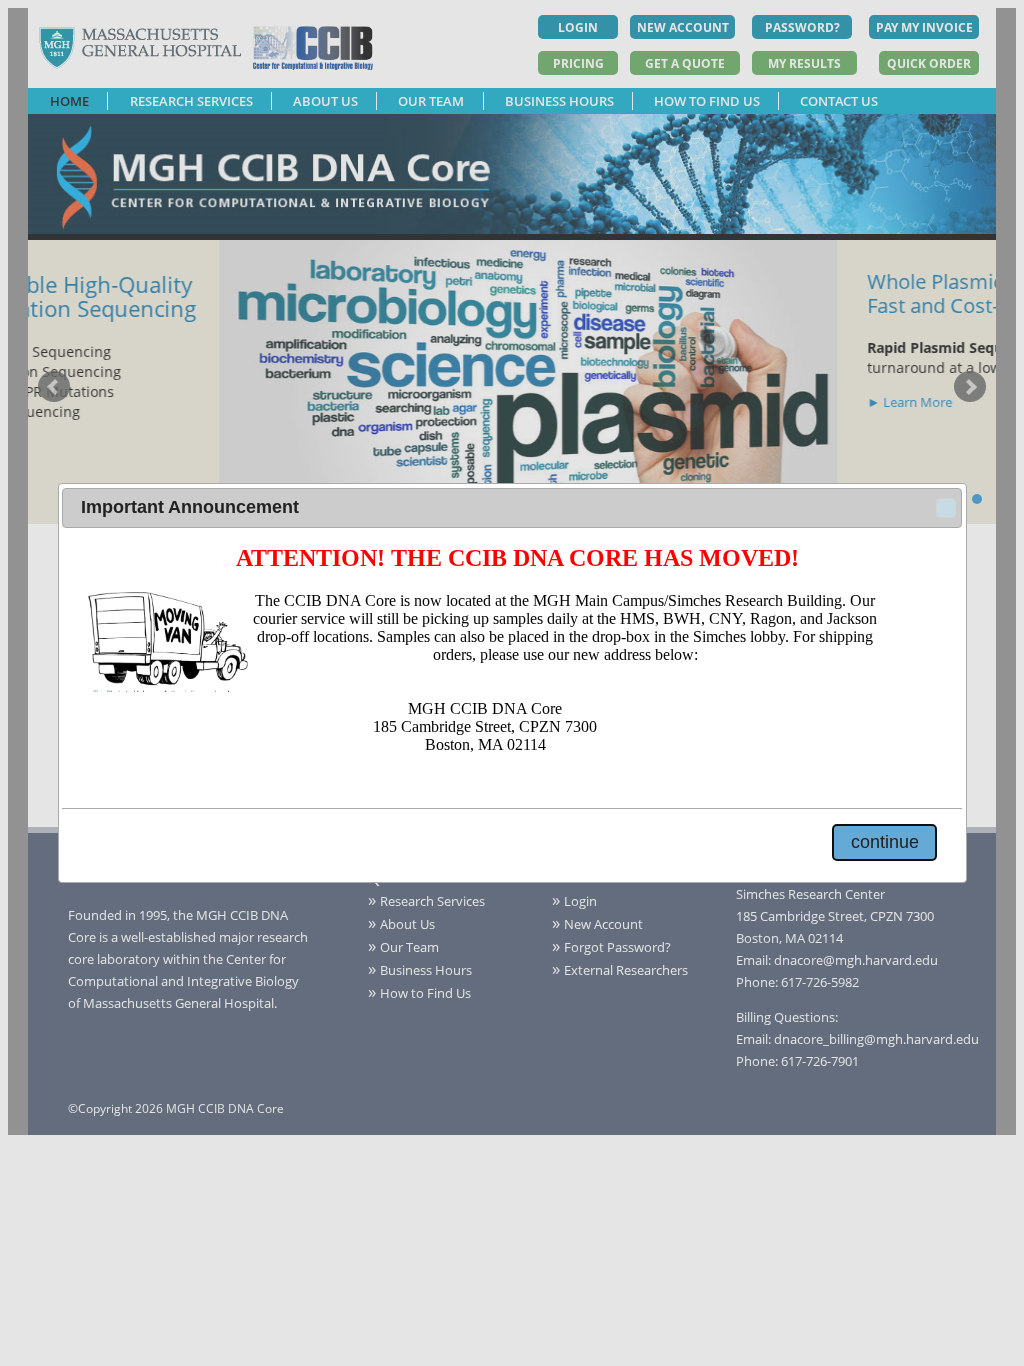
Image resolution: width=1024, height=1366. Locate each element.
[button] (946, 508)
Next (970, 387)
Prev (54, 387)
